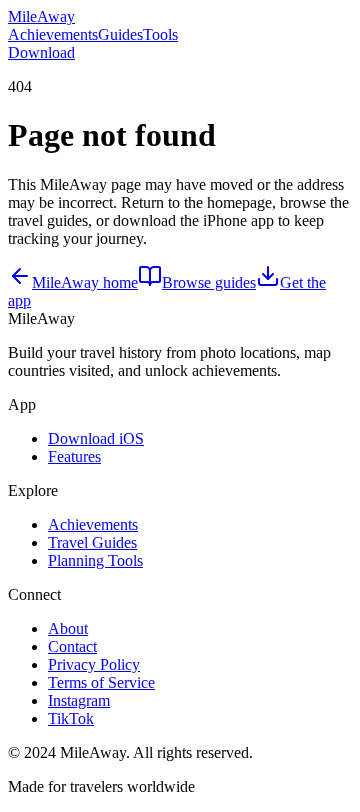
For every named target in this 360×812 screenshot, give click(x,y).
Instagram (79, 700)
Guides (120, 34)
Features (74, 456)
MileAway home (85, 282)
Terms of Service (101, 682)
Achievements (53, 34)
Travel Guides (92, 542)
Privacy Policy (94, 664)
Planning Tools (95, 560)
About (68, 628)
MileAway (41, 16)
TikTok (71, 718)
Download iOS (96, 438)
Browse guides (209, 282)
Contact (72, 646)
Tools (160, 34)
